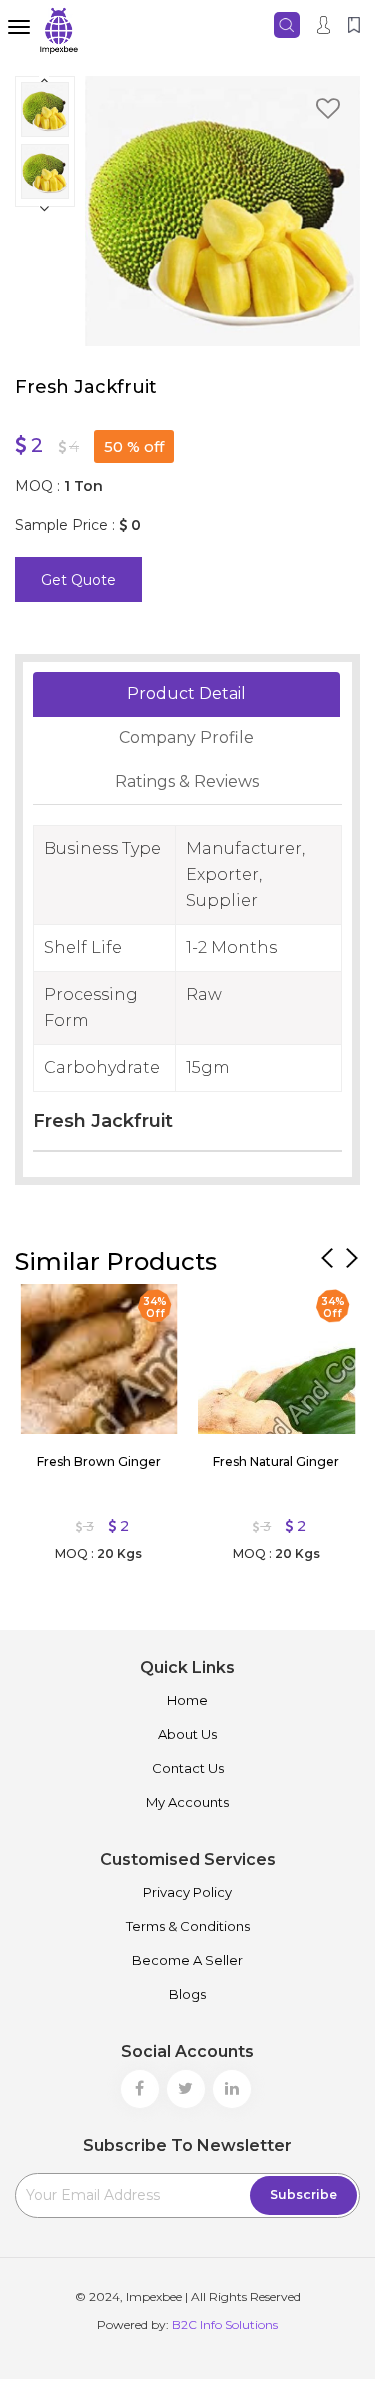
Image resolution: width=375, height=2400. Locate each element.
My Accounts (187, 1802)
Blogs (187, 1994)
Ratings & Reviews (187, 781)
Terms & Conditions (188, 1926)
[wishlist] (328, 111)
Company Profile (186, 737)
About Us (187, 1734)
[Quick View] (45, 1304)
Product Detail (186, 693)
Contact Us (188, 1768)
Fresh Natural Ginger (276, 1461)
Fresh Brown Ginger (99, 1461)
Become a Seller (187, 1960)
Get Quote (78, 580)
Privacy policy (187, 1892)
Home (187, 1700)
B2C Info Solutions (225, 2324)
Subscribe (303, 2194)
